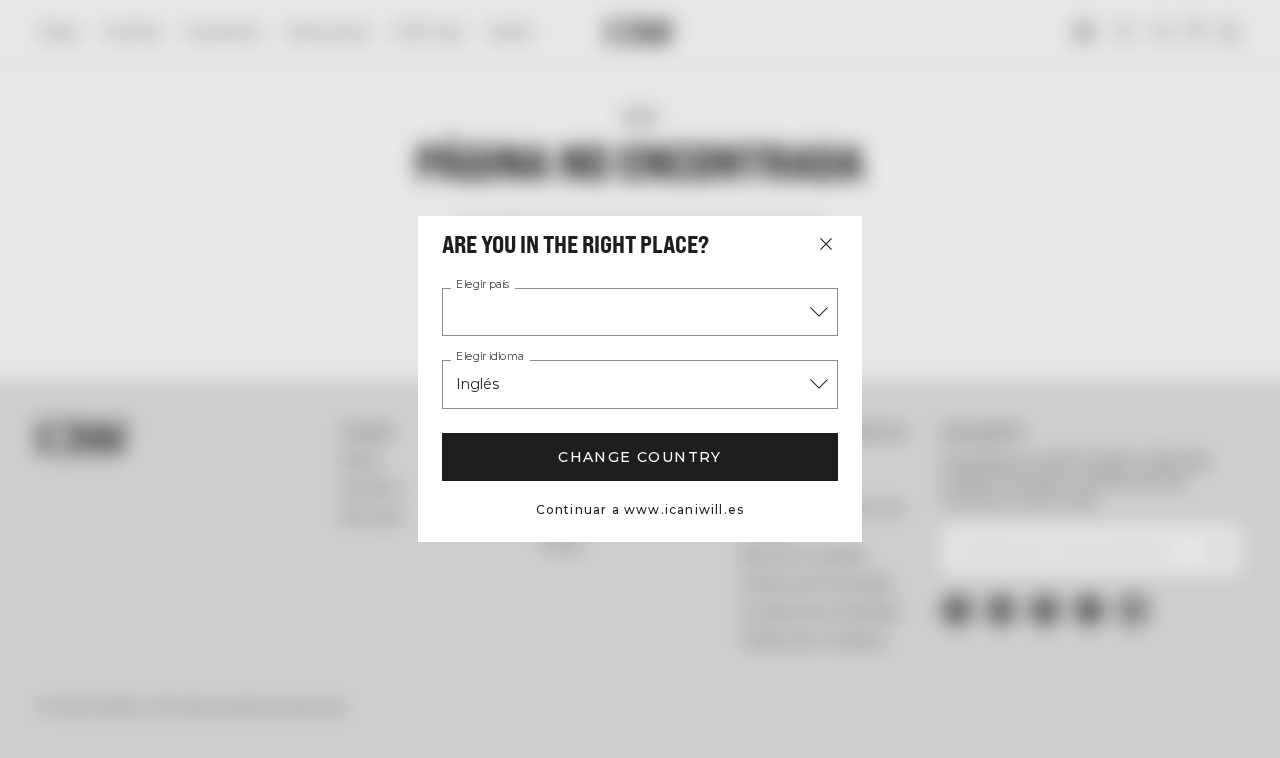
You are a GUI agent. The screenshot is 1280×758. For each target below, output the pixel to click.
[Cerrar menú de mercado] (826, 244)
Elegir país (482, 285)
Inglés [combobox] (477, 384)
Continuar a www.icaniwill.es (640, 509)
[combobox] (640, 312)
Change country (640, 457)
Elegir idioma (490, 357)
